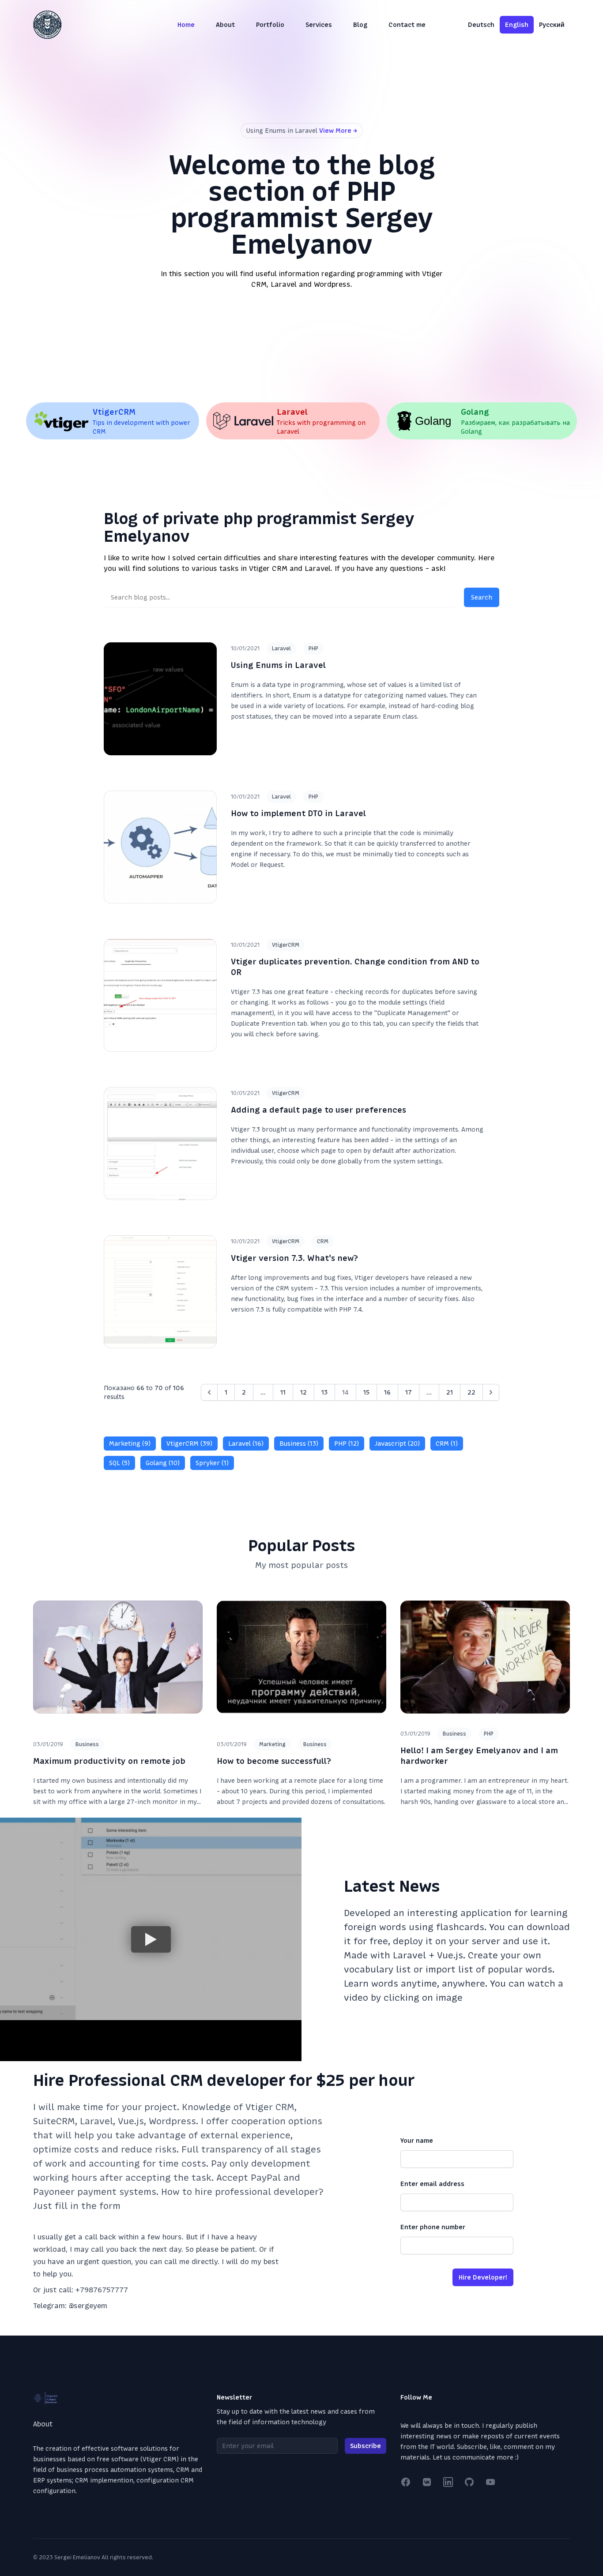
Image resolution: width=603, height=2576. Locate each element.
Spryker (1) (212, 1463)
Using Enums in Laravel (278, 665)
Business (87, 1744)
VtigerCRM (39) (189, 1444)
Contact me (407, 25)
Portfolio (270, 25)
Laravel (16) (246, 1444)
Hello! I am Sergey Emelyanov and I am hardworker (479, 1756)
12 (303, 1392)
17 (409, 1392)
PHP (313, 649)
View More (338, 131)
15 (366, 1392)
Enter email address (432, 2184)
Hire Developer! (483, 2277)
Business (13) (299, 1444)
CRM (323, 1241)
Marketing (272, 1744)
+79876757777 (102, 2290)
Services (319, 25)
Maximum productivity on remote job (109, 1761)
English (517, 25)
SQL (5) (119, 1463)
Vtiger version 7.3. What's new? (294, 1258)
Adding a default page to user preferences (318, 1110)
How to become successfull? (274, 1761)
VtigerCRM (286, 945)
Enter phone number (433, 2227)
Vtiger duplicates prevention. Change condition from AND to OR (355, 967)
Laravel (281, 649)
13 (324, 1392)
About (225, 25)
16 (387, 1392)
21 (450, 1392)
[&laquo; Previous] (209, 1392)
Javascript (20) (397, 1444)
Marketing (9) (130, 1444)
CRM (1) (447, 1444)
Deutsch (481, 25)
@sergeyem (88, 2306)
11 (283, 1392)
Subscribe (366, 2446)
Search (482, 597)
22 (471, 1392)
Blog (360, 25)
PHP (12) (347, 1444)
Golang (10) (163, 1463)
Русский (552, 25)
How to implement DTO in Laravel (298, 813)
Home (186, 25)
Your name (417, 2141)
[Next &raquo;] (491, 1392)
